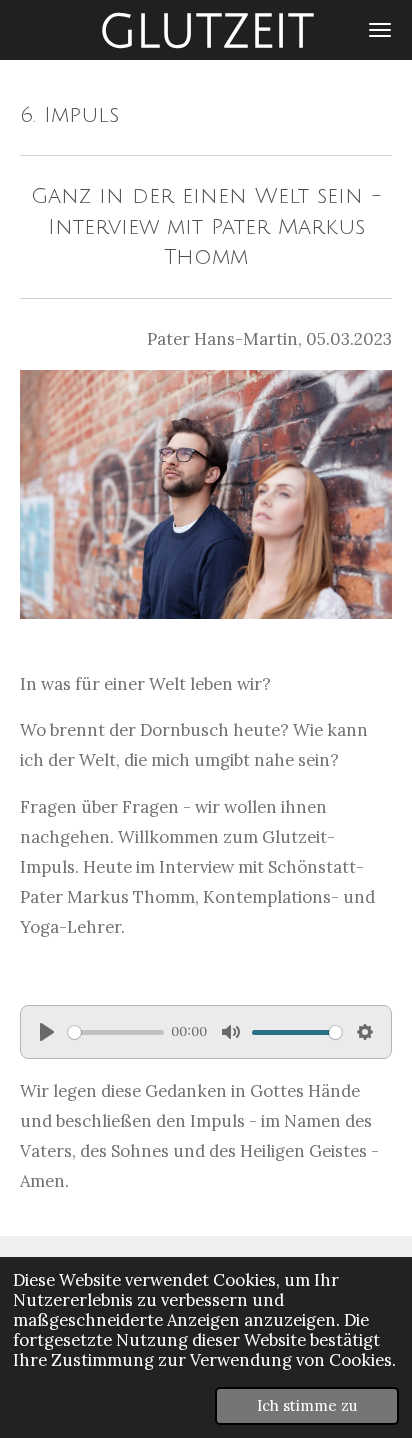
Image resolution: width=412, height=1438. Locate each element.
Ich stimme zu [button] (307, 1405)
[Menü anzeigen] (380, 30)
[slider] (116, 1032)
